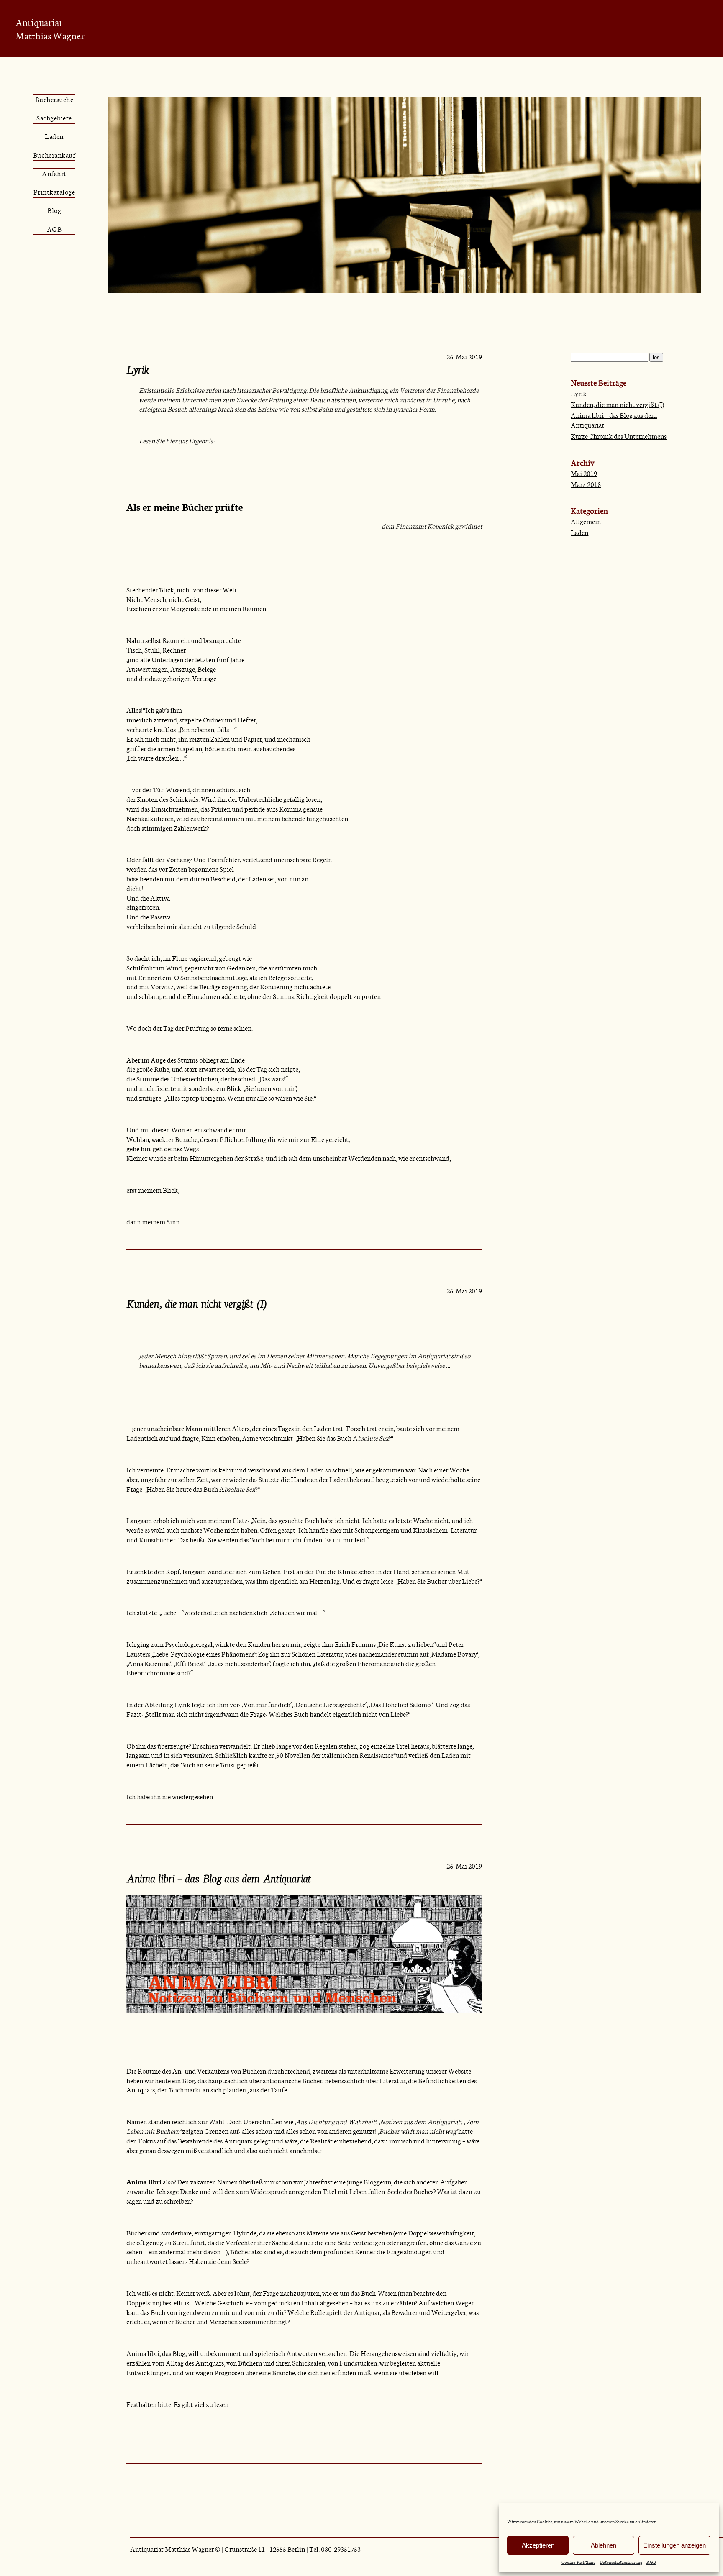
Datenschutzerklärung (621, 2562)
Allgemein (586, 521)
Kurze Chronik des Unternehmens (619, 436)
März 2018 (586, 484)
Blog (54, 210)
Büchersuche (54, 99)
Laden (54, 136)
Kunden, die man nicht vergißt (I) (197, 1304)
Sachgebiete (54, 118)
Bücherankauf (54, 155)
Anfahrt (54, 173)
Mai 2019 (584, 473)
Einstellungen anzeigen (674, 2545)
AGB (651, 2562)
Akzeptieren (538, 2545)
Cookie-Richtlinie (578, 2562)
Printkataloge (54, 192)
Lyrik (138, 370)
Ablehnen (604, 2545)
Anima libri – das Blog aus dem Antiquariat (219, 1879)
